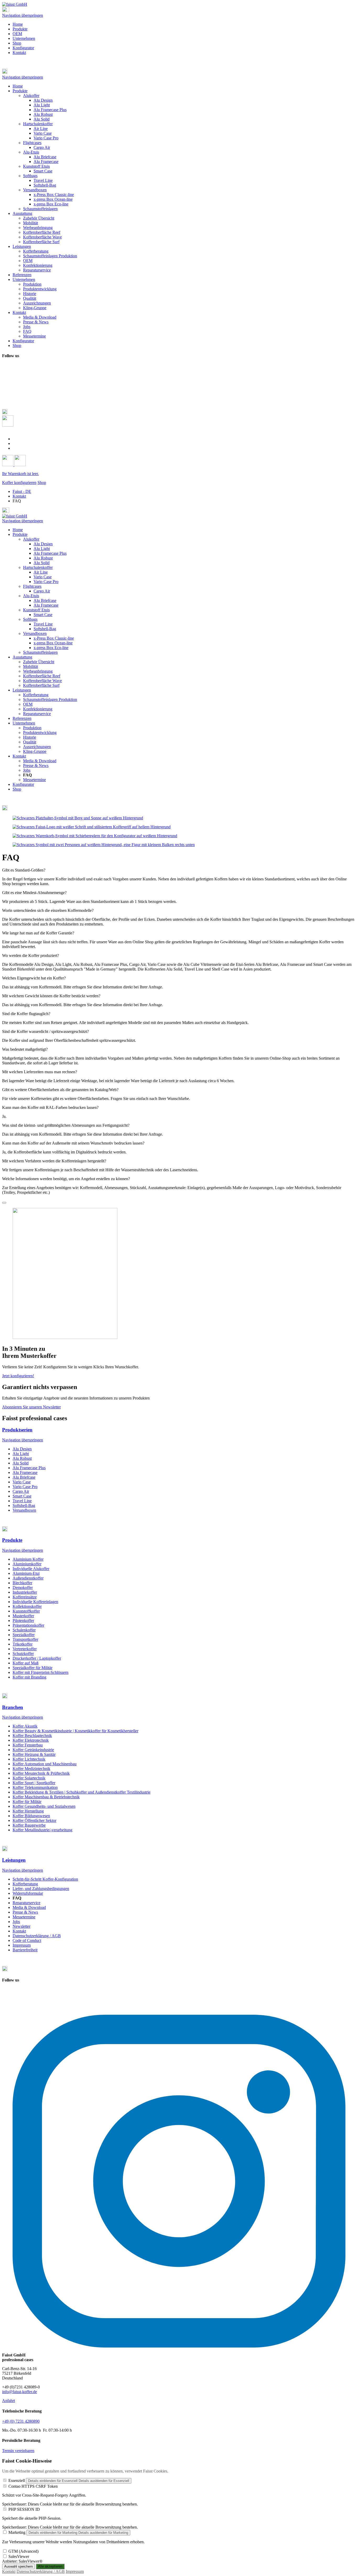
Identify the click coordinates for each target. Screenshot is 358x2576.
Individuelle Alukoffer (31, 1569)
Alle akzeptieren (50, 2566)
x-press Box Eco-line (51, 648)
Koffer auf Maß (26, 1663)
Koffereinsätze (25, 1597)
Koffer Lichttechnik (29, 1759)
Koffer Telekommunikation (35, 1787)
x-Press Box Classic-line (54, 638)
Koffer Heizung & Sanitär (34, 1754)
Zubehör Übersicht (39, 662)
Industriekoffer (25, 1592)
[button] (179, 72)
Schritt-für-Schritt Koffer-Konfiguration (45, 1879)
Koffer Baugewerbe (29, 1825)
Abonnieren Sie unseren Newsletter (31, 1407)
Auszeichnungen (37, 747)
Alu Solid (42, 563)
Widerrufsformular (28, 1893)
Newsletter (21, 1926)
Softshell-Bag (45, 629)
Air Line (41, 572)
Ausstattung (22, 657)
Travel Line (43, 624)
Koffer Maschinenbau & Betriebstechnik (46, 1797)
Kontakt (19, 53)
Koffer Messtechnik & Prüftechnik (41, 1773)
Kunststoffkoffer (26, 1611)
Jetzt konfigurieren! (18, 1376)
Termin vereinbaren (18, 2451)
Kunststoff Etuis (36, 610)
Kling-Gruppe (35, 751)
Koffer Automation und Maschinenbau (45, 1764)
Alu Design (43, 544)
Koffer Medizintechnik (31, 1769)
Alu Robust (43, 558)
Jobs (27, 770)
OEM (17, 34)
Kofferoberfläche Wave (42, 681)
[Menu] (6, 11)
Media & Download (40, 761)
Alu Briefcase (45, 600)
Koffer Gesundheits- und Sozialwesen (44, 1806)
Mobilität (31, 666)
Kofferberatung (36, 695)
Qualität (30, 742)
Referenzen (22, 718)
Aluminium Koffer (28, 1559)
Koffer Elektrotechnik (31, 1740)
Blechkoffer (22, 1583)
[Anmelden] (8, 465)
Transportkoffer (25, 1639)
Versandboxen (35, 633)
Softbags (30, 619)
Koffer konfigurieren (19, 483)
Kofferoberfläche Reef (42, 676)
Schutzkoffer (23, 1654)
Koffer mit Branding (29, 1677)
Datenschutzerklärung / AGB (37, 1936)
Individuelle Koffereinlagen (35, 1602)
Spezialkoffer (24, 1635)
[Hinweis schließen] (4, 1203)
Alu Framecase (46, 605)
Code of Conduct (27, 1940)
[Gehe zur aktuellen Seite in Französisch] (15, 443)
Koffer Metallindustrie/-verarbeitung (42, 1830)
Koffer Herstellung (28, 1811)
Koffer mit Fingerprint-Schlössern (40, 1672)
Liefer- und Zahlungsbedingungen (41, 1889)
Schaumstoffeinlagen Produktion (50, 699)
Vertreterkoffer (25, 1649)
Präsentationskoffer (28, 1625)
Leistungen (22, 690)
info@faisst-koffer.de (20, 2392)
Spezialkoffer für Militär (32, 1668)
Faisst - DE (22, 491)
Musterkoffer (23, 1616)
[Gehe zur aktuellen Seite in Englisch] (15, 439)
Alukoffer (31, 539)
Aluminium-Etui (26, 1573)
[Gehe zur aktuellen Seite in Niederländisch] (15, 448)
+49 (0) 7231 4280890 (21, 2421)
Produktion (32, 728)
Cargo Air (42, 591)
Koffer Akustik (25, 1726)
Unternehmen (24, 38)
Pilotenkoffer (23, 1621)
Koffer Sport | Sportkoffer (34, 1783)
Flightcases (32, 586)
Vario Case (43, 577)
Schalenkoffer (24, 1630)
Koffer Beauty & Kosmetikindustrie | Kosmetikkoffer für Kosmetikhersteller (75, 1731)
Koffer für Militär (27, 1802)
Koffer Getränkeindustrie (33, 1750)
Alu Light (42, 549)
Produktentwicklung (40, 733)
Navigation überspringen (23, 15)
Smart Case (43, 615)
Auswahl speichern (18, 2566)
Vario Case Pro (46, 582)
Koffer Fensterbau (28, 1745)
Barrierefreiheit (25, 1950)
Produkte (20, 29)
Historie (30, 737)
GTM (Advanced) (23, 2551)
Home (18, 24)
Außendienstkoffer (28, 1578)
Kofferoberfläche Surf (41, 685)
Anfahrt (9, 2401)
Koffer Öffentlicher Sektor (34, 1820)
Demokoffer (23, 1587)
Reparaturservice (37, 714)
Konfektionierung (38, 709)
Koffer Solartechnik (29, 1778)
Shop (17, 43)
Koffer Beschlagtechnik (32, 1736)
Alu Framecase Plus (50, 553)
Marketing (17, 2532)
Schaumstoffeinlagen (40, 652)
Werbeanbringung (38, 671)
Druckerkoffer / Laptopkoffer (37, 1658)
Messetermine (34, 780)
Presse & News (36, 766)
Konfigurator (23, 48)
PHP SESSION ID (24, 2509)
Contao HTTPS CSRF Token (33, 2486)
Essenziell (17, 2480)
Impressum (22, 1945)
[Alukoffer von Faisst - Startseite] (15, 4)
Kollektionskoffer (27, 1606)
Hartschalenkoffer (38, 567)
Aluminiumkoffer (27, 1564)
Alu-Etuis (31, 596)
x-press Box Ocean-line (53, 643)
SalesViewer (19, 2556)
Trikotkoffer (23, 1644)
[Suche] (8, 425)
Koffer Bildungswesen (31, 1816)
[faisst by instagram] (179, 2346)
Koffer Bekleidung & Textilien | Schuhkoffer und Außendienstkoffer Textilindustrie (82, 1792)
